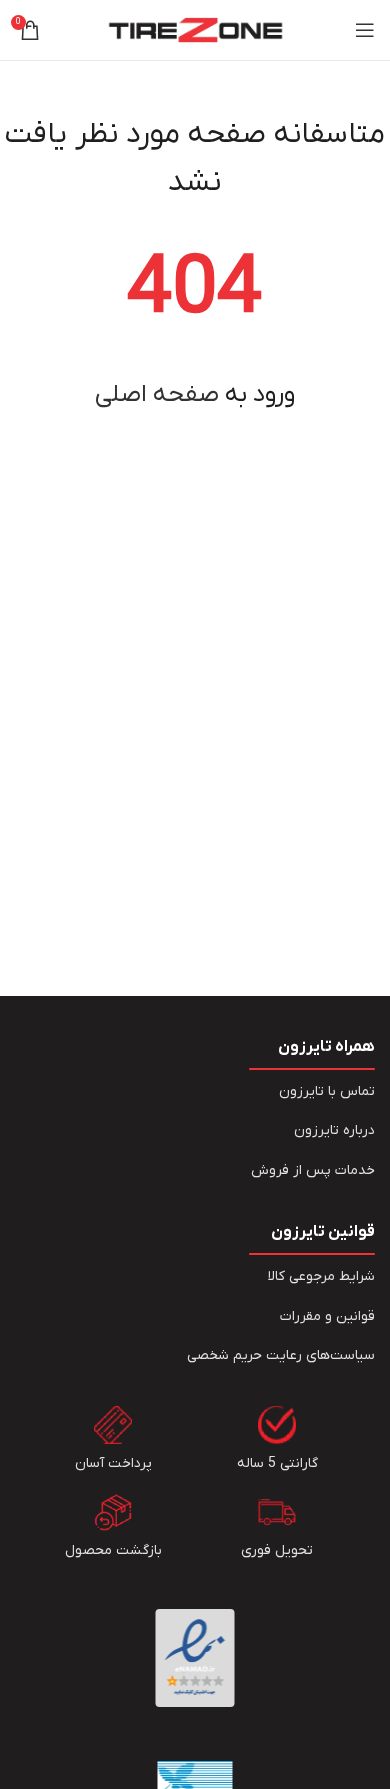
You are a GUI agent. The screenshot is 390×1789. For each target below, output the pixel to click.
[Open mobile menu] (365, 30)
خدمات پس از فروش (313, 1170)
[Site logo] (195, 29)
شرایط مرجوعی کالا (321, 1276)
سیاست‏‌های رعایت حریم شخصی (281, 1355)
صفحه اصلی (157, 394)
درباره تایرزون (334, 1130)
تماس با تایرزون (327, 1091)
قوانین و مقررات (327, 1316)
